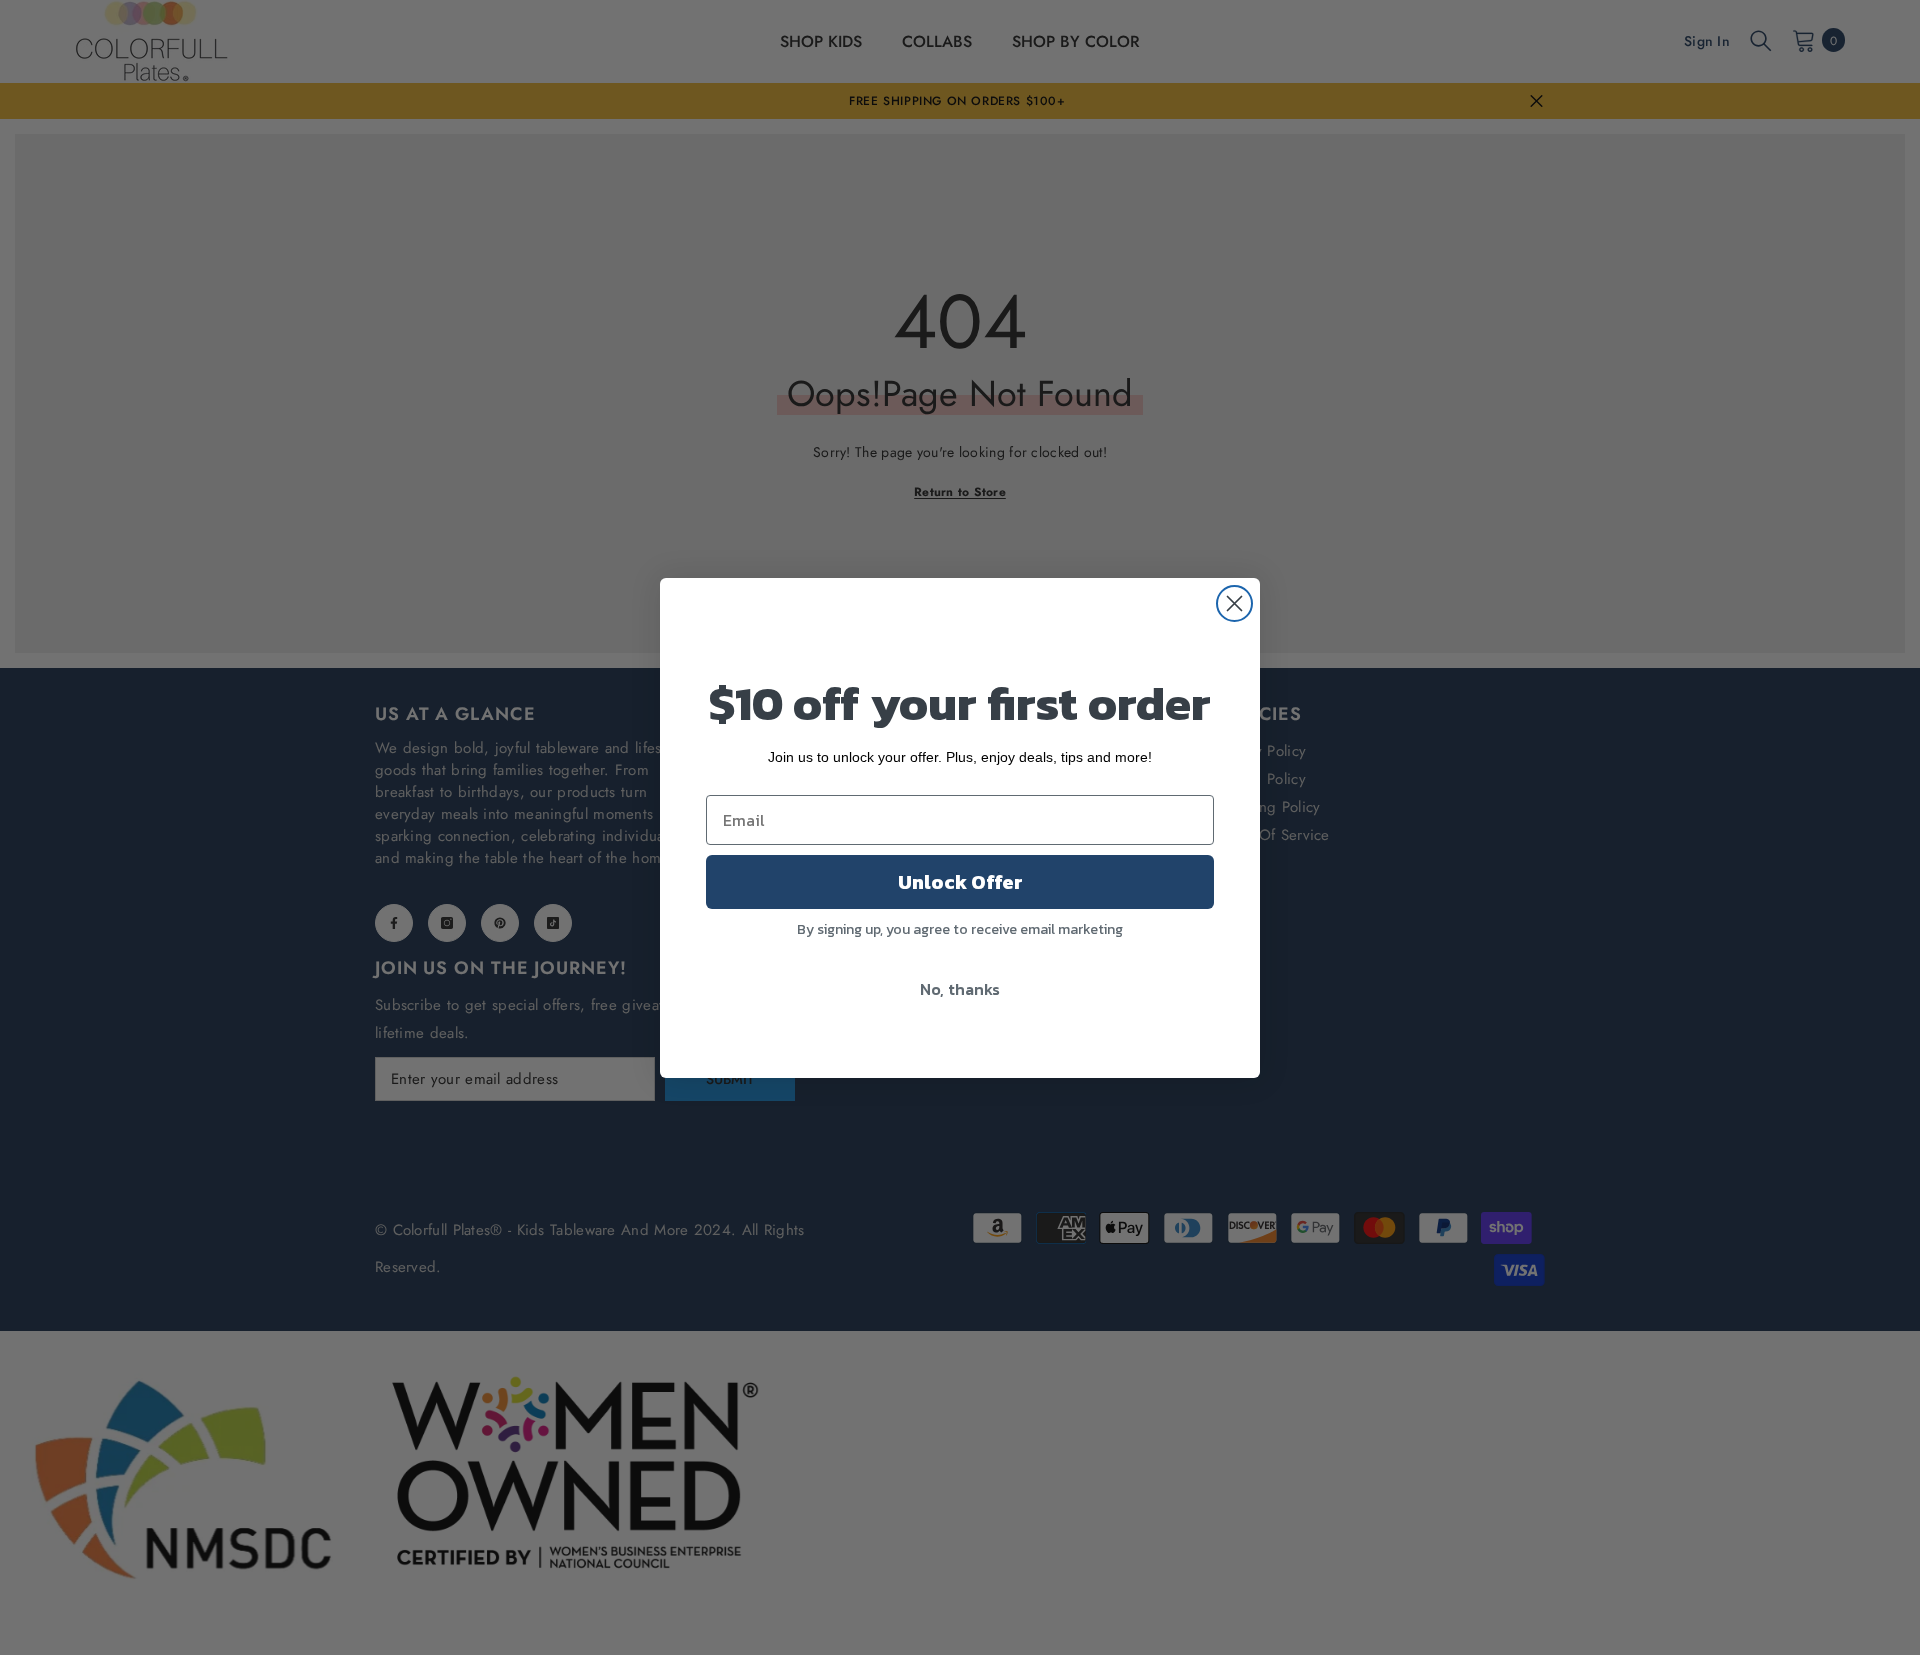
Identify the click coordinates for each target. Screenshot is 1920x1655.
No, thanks (960, 989)
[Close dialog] (1234, 603)
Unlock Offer (960, 882)
